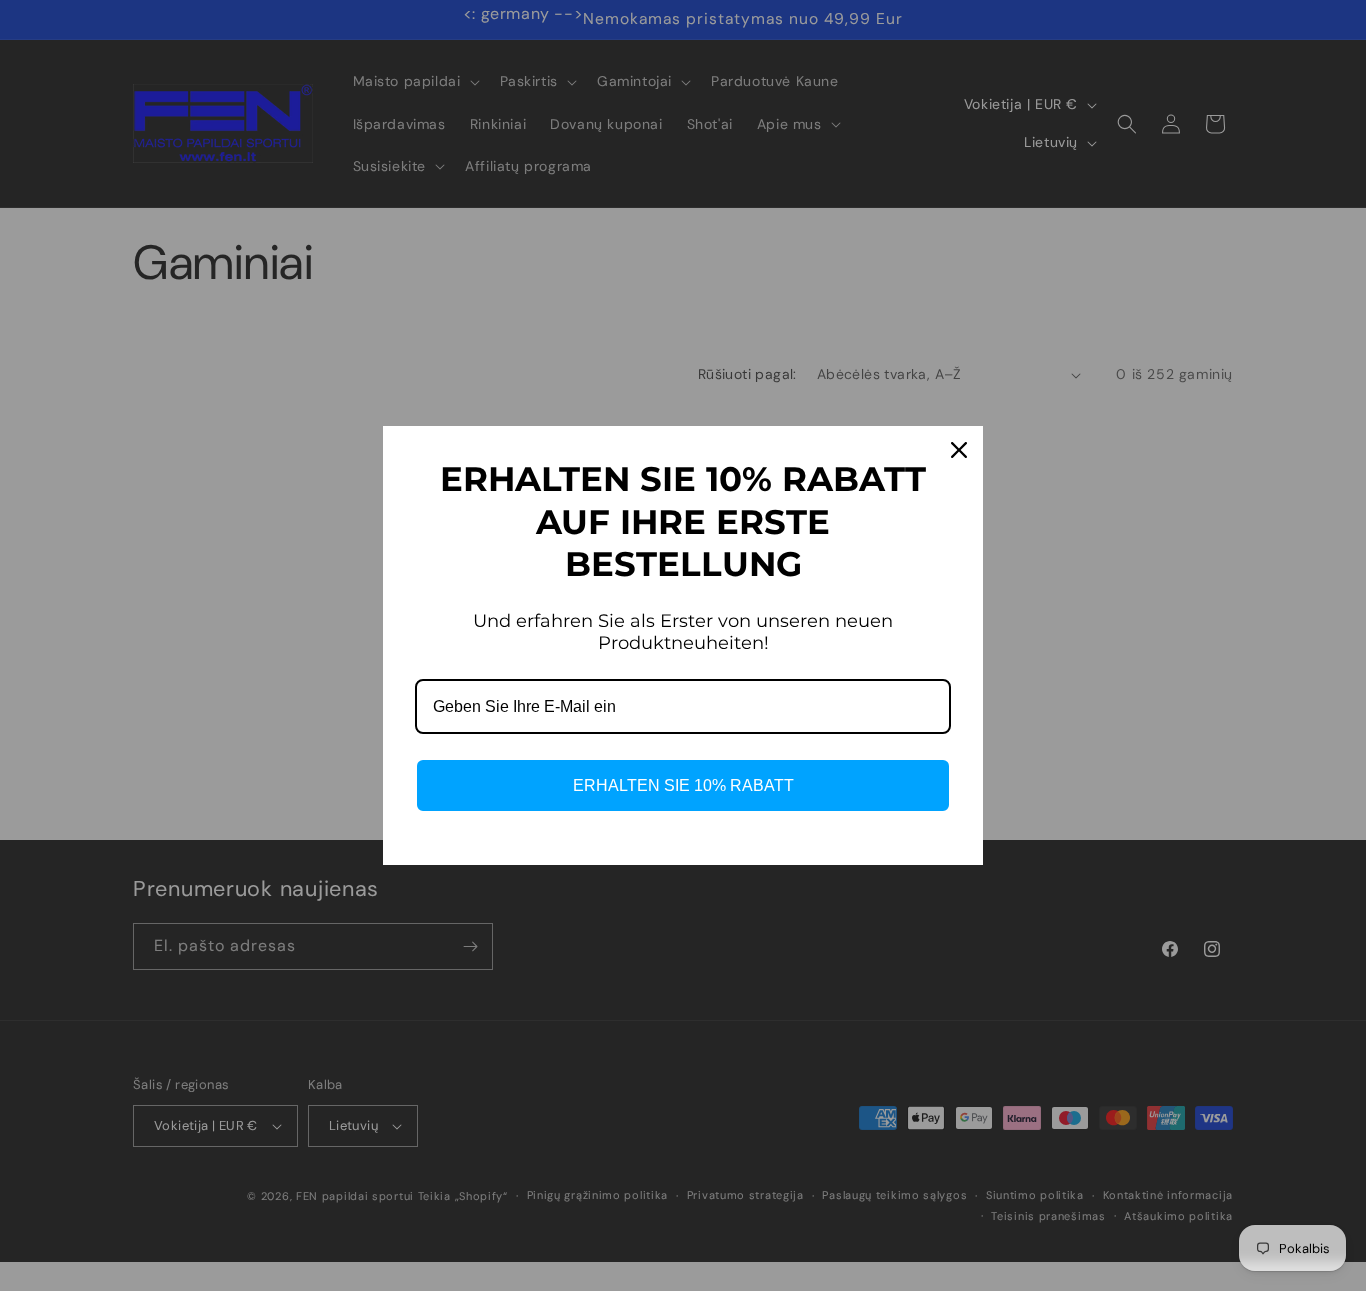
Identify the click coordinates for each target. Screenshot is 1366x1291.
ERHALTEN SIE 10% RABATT (683, 785)
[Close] (959, 450)
